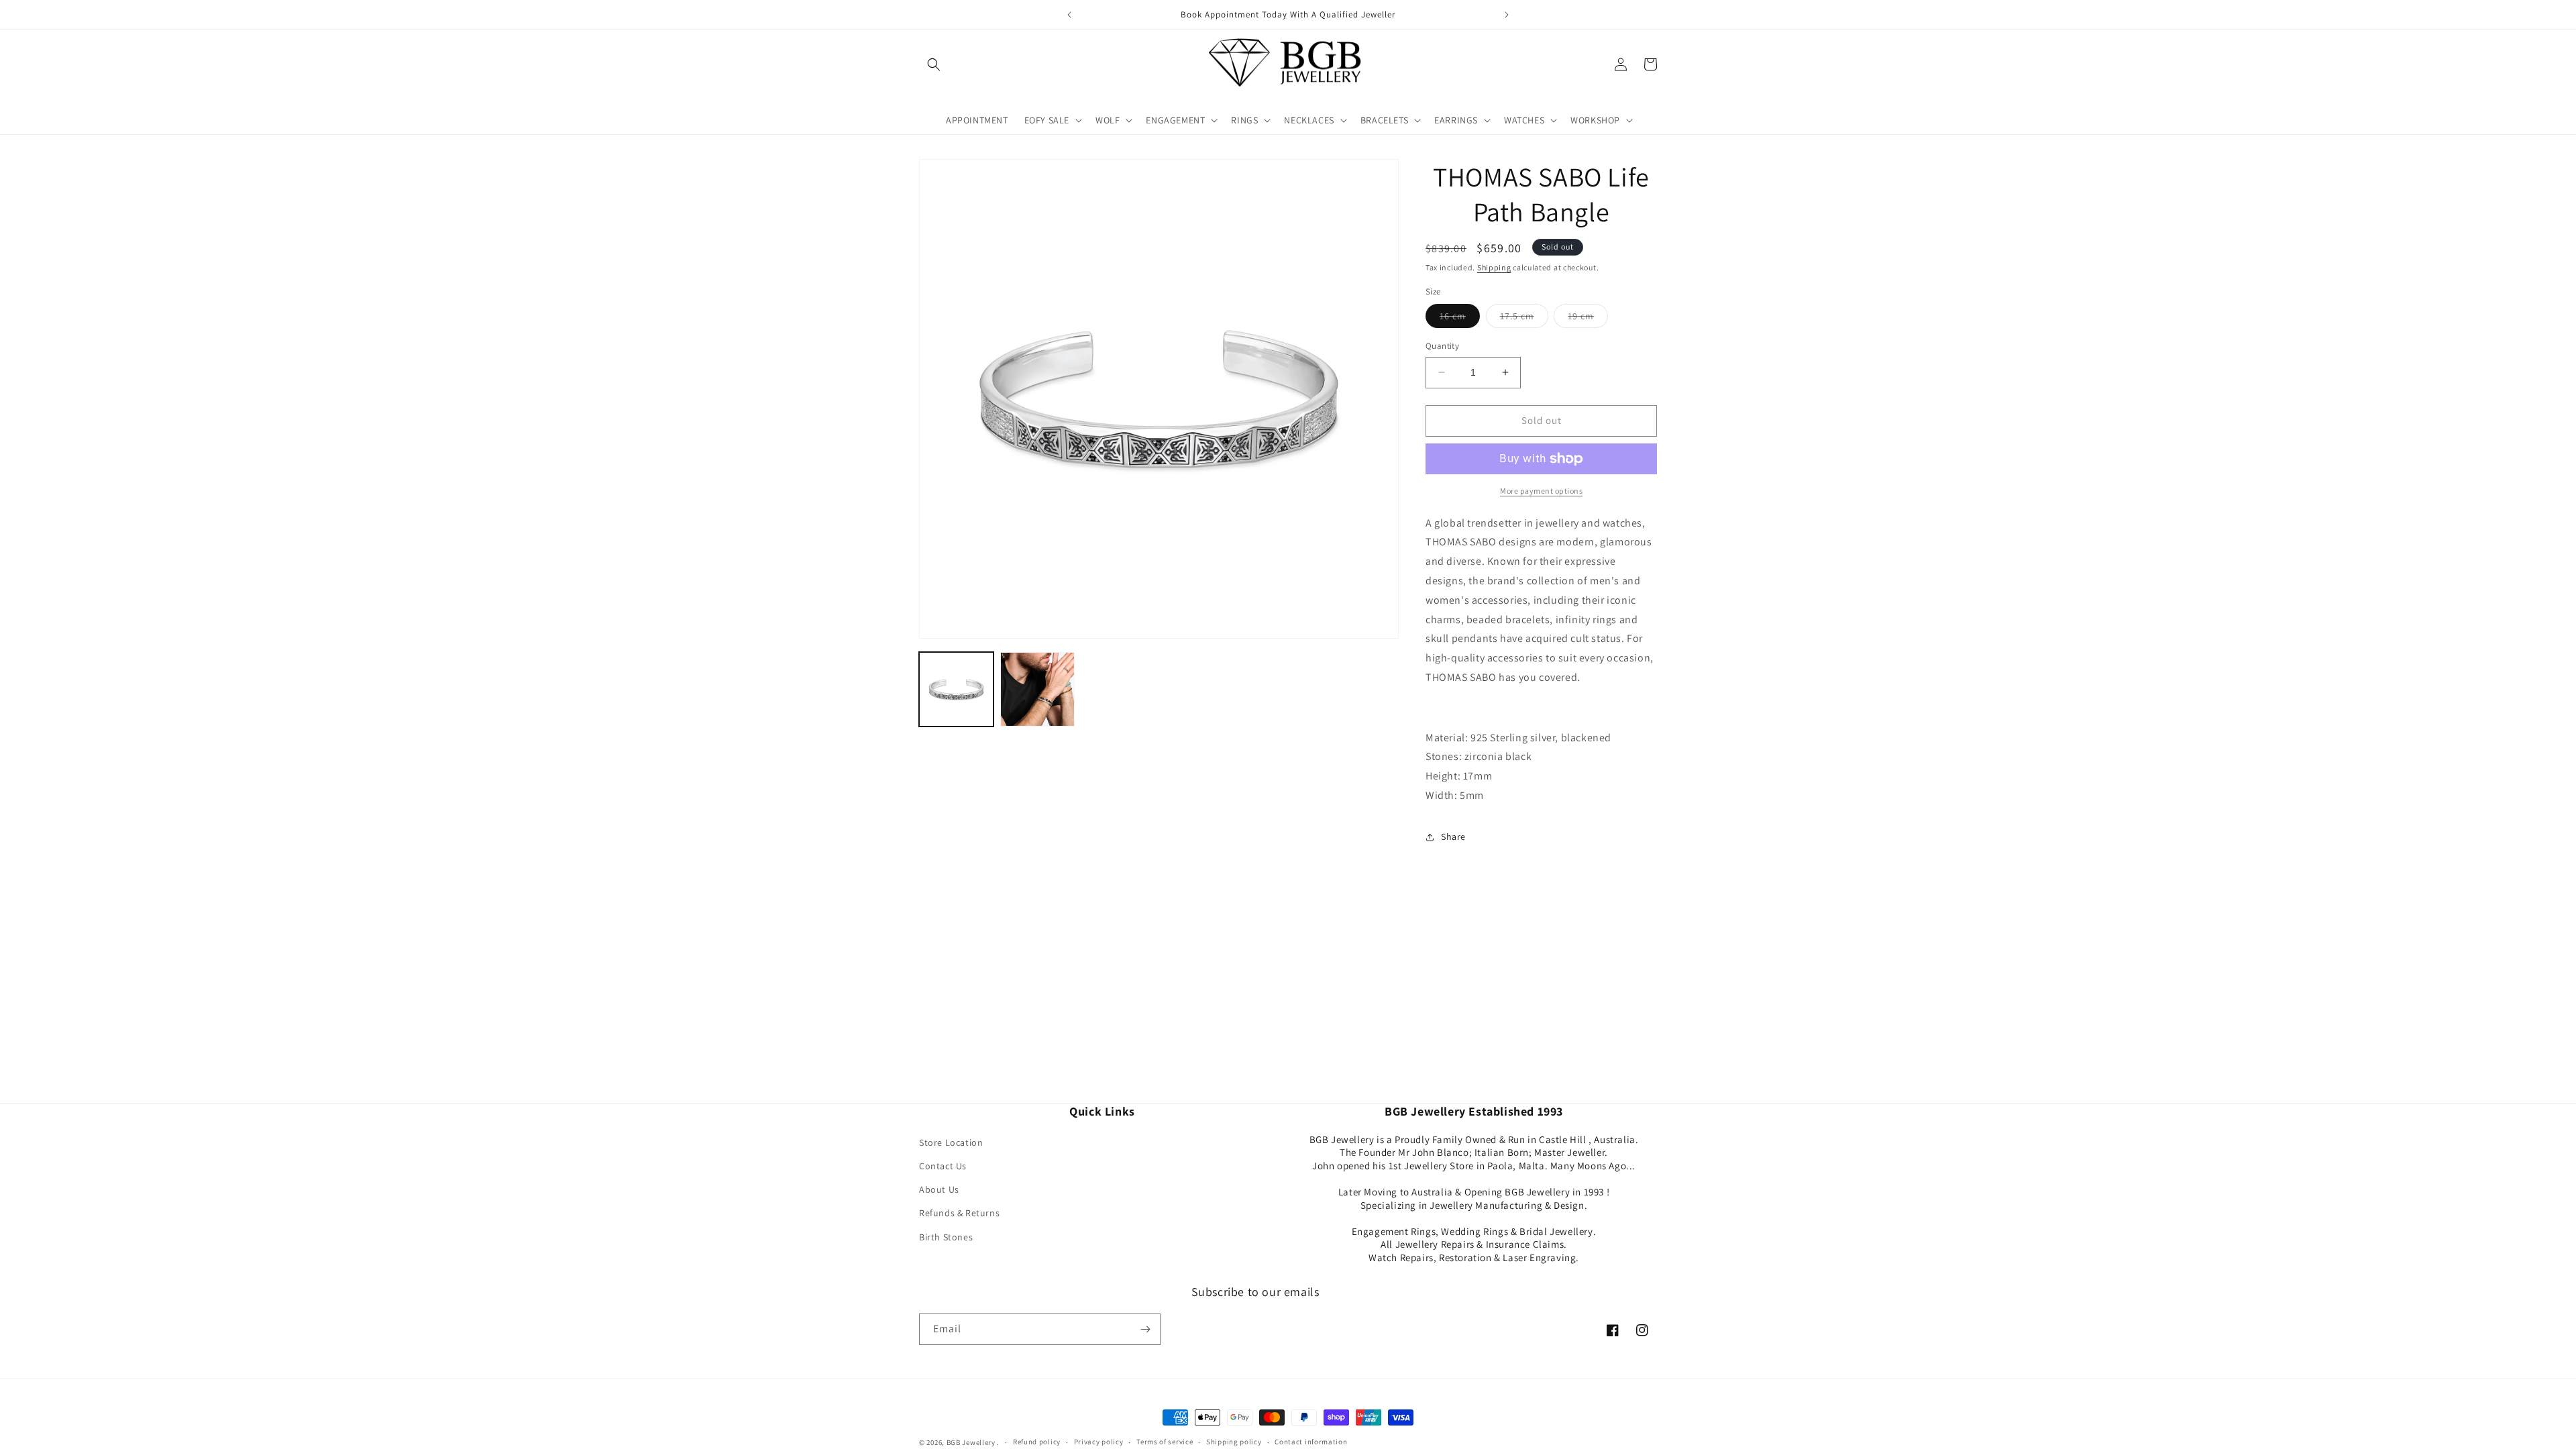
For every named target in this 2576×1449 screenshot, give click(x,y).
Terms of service (1165, 1442)
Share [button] (1453, 837)
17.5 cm (1524, 319)
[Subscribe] (1145, 1329)
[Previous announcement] (1069, 15)
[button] (934, 64)
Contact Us (943, 1166)
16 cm (1460, 319)
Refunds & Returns (959, 1213)
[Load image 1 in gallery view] (956, 689)
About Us (939, 1189)
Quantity (1442, 346)
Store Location (951, 1142)
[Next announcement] (1507, 15)
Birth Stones (946, 1237)
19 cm (1588, 319)
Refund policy (1037, 1442)
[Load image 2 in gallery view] (1037, 689)
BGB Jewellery (971, 1442)
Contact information (1311, 1442)
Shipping (1494, 267)
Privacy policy (1099, 1442)
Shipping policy (1234, 1442)
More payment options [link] (1541, 491)
